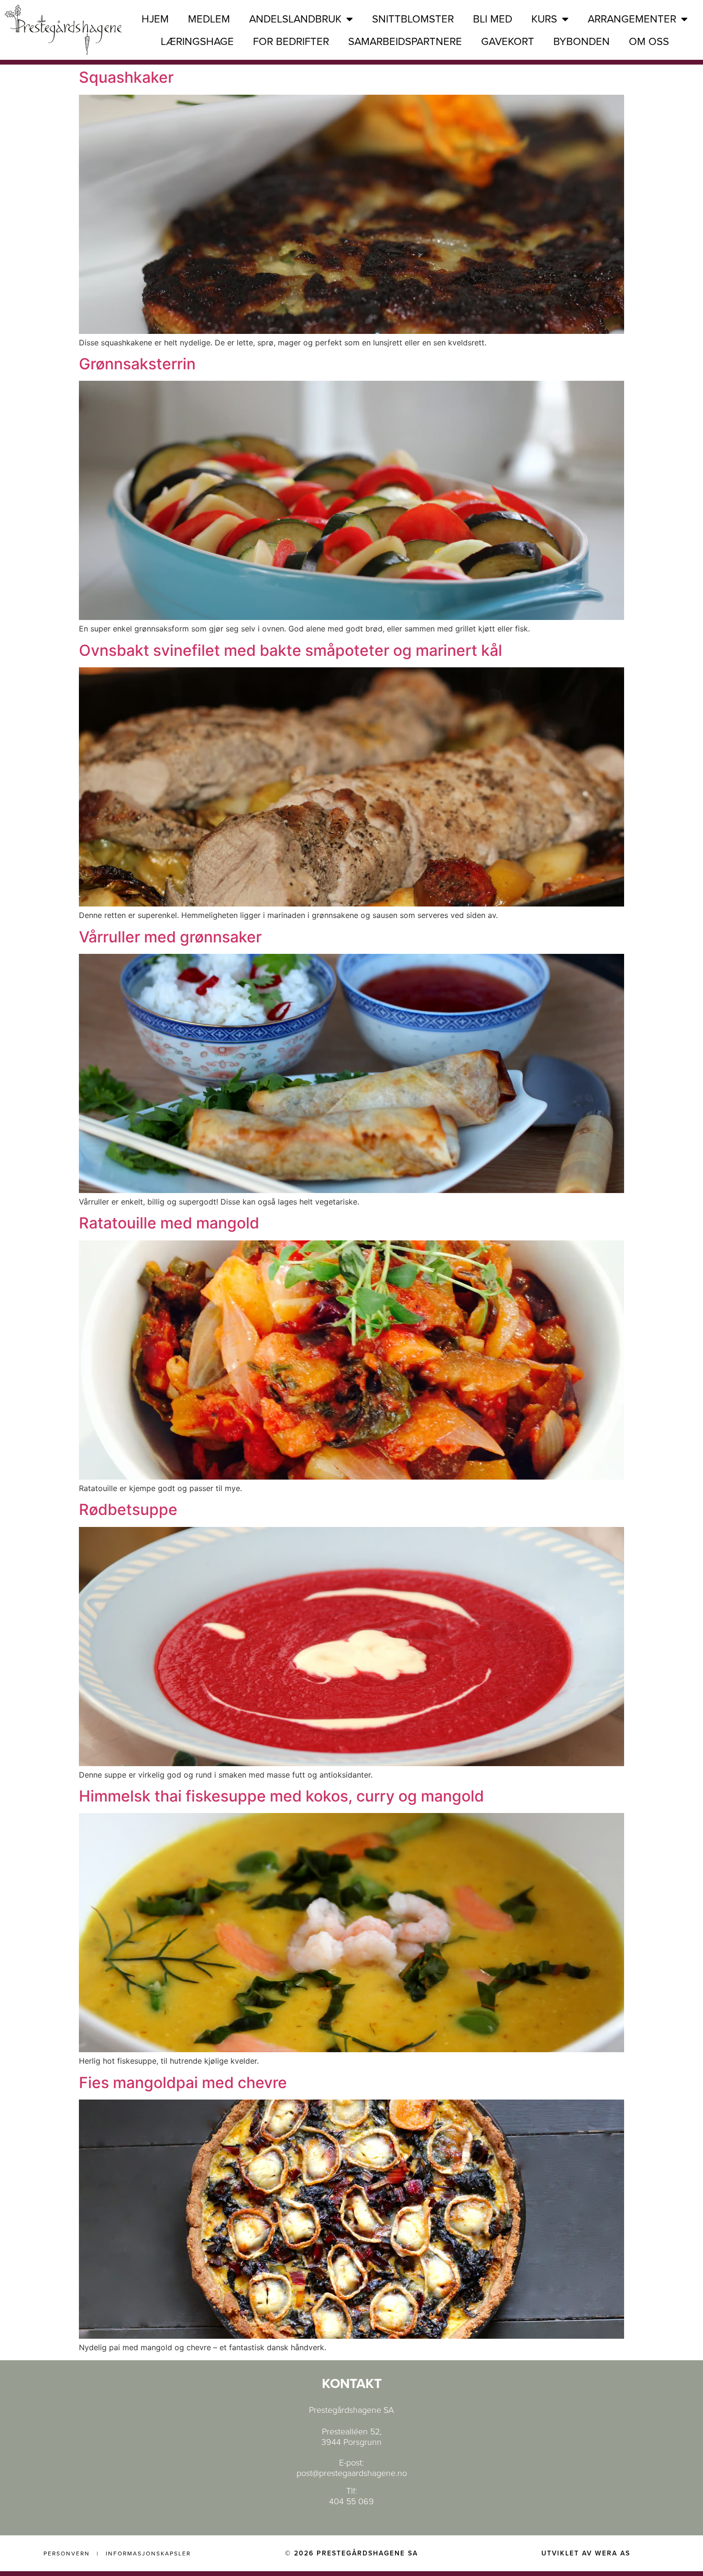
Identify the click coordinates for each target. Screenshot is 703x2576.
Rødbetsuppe (128, 1509)
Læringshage (197, 42)
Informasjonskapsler (148, 2554)
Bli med (493, 19)
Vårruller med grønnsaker (170, 937)
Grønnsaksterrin (137, 364)
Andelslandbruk (295, 19)
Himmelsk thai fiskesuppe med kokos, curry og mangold (281, 1796)
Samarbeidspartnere (405, 42)
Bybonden (582, 42)
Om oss (649, 42)
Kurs (544, 19)
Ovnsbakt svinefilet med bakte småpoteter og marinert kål (291, 650)
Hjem (155, 19)
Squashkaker (126, 77)
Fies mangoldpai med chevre (183, 2083)
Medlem (209, 19)
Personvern (67, 2554)
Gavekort (508, 42)
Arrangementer (632, 19)
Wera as (613, 2553)
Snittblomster (413, 19)
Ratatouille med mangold (169, 1223)
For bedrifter (291, 42)
